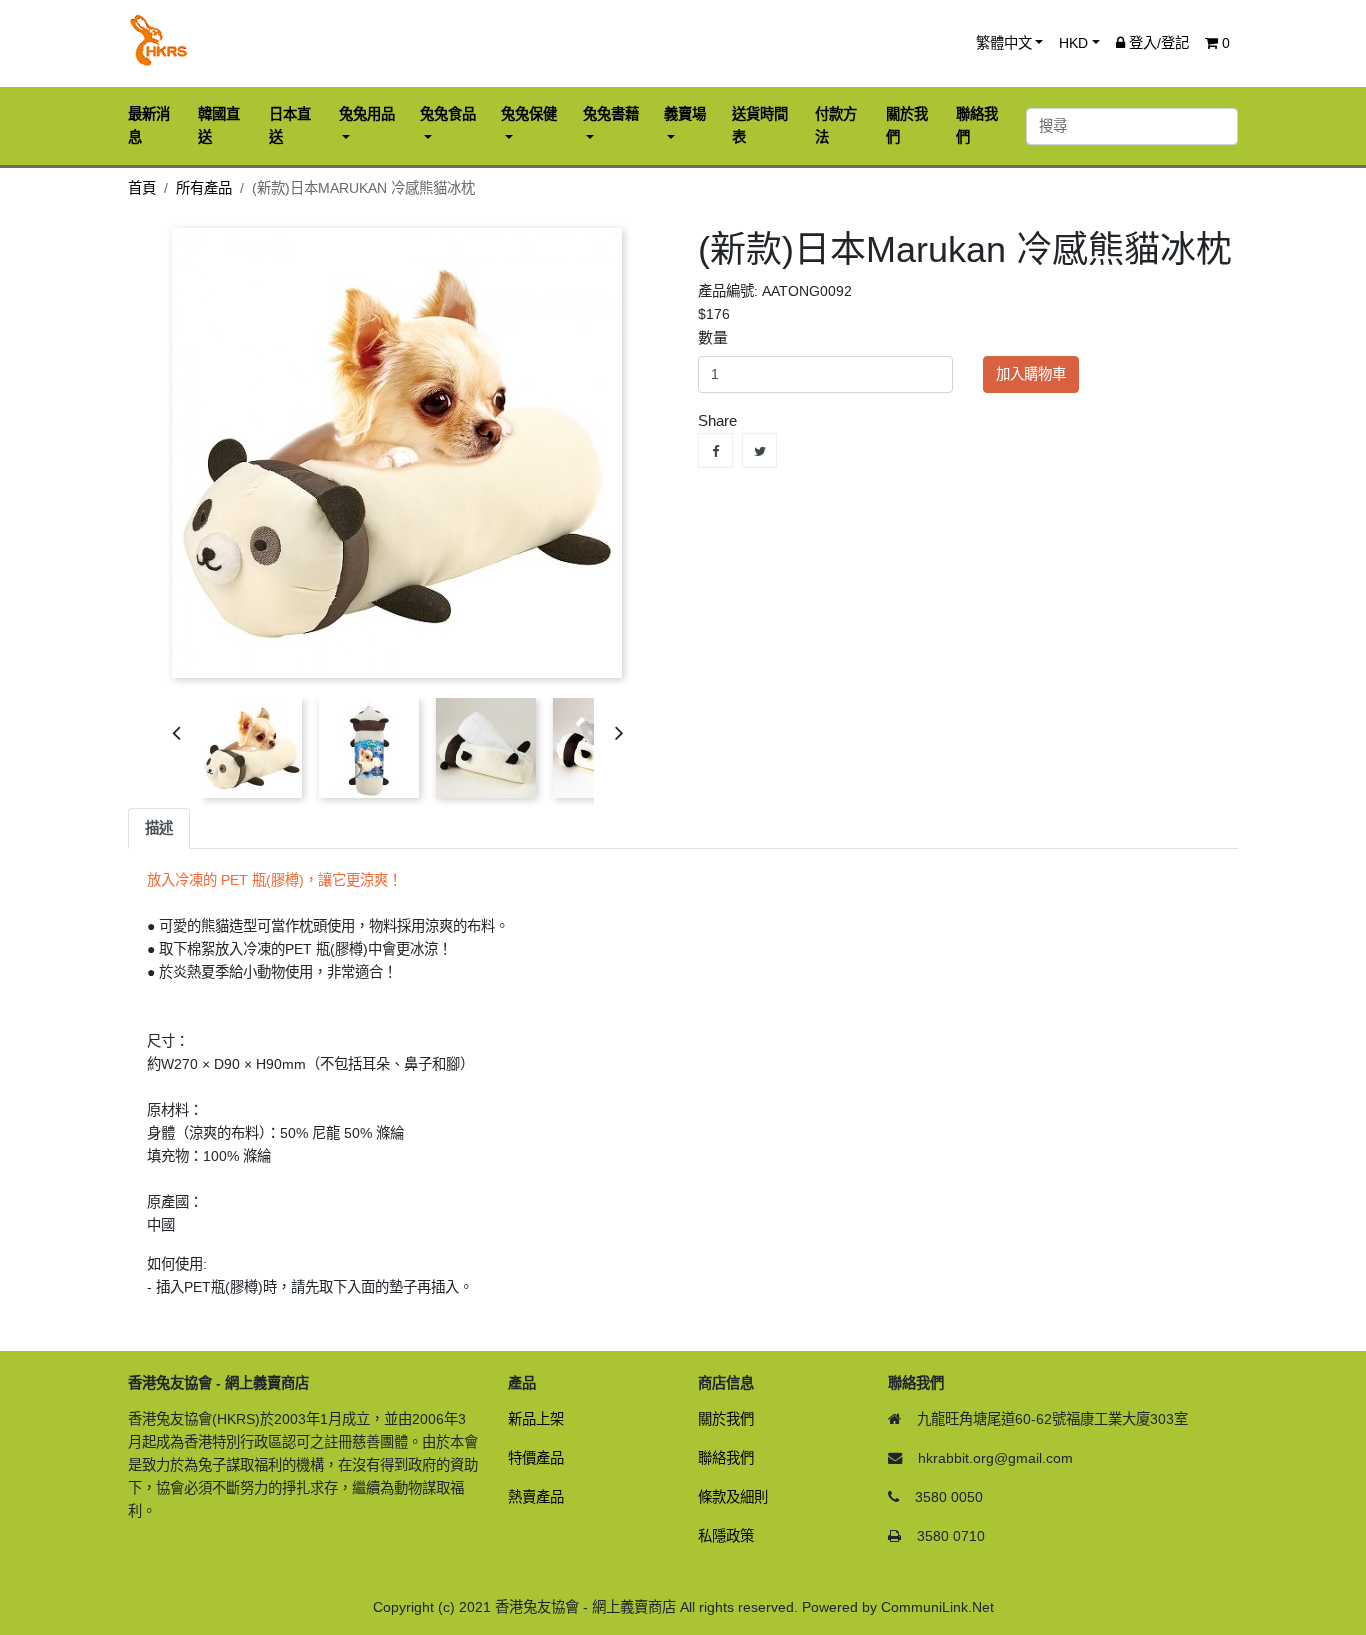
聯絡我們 (726, 1458)
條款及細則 (733, 1497)
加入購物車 (1031, 374)
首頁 (142, 188)
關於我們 (726, 1419)
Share (715, 450)
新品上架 (536, 1419)
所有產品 (204, 188)
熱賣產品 (536, 1497)
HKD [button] (1073, 43)
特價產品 (536, 1458)
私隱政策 (726, 1536)
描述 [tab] (159, 828)
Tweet (759, 450)
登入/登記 (1157, 43)
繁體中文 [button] (1004, 43)
